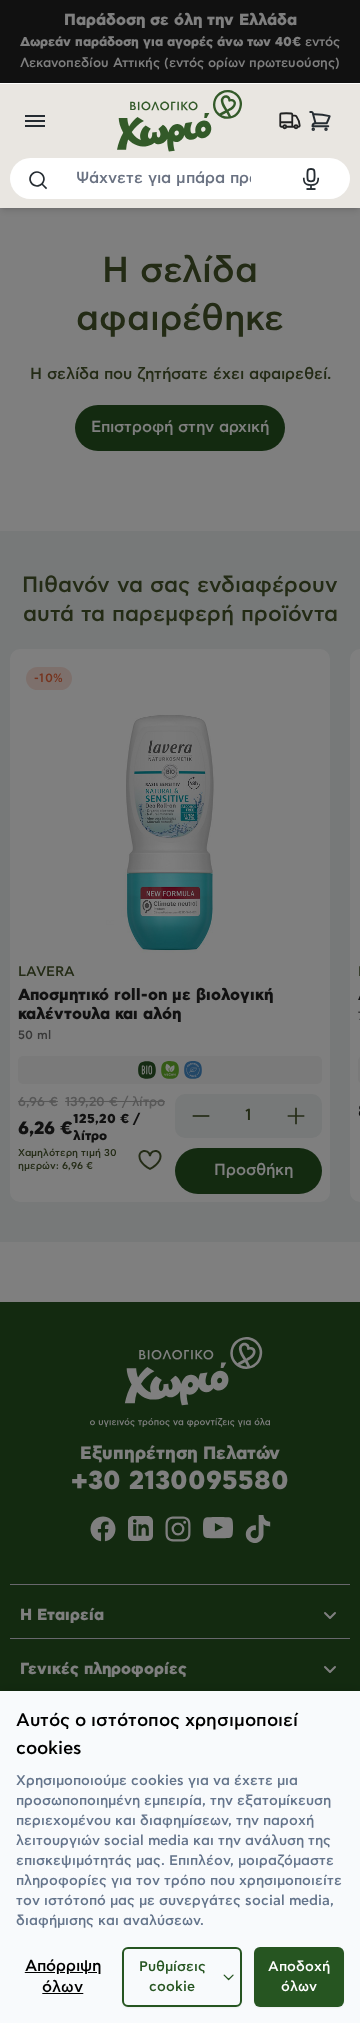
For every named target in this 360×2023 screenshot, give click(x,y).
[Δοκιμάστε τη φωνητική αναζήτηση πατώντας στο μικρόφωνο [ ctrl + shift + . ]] (311, 179)
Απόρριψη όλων (63, 1977)
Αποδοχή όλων (299, 1977)
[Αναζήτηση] (37, 179)
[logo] (179, 121)
